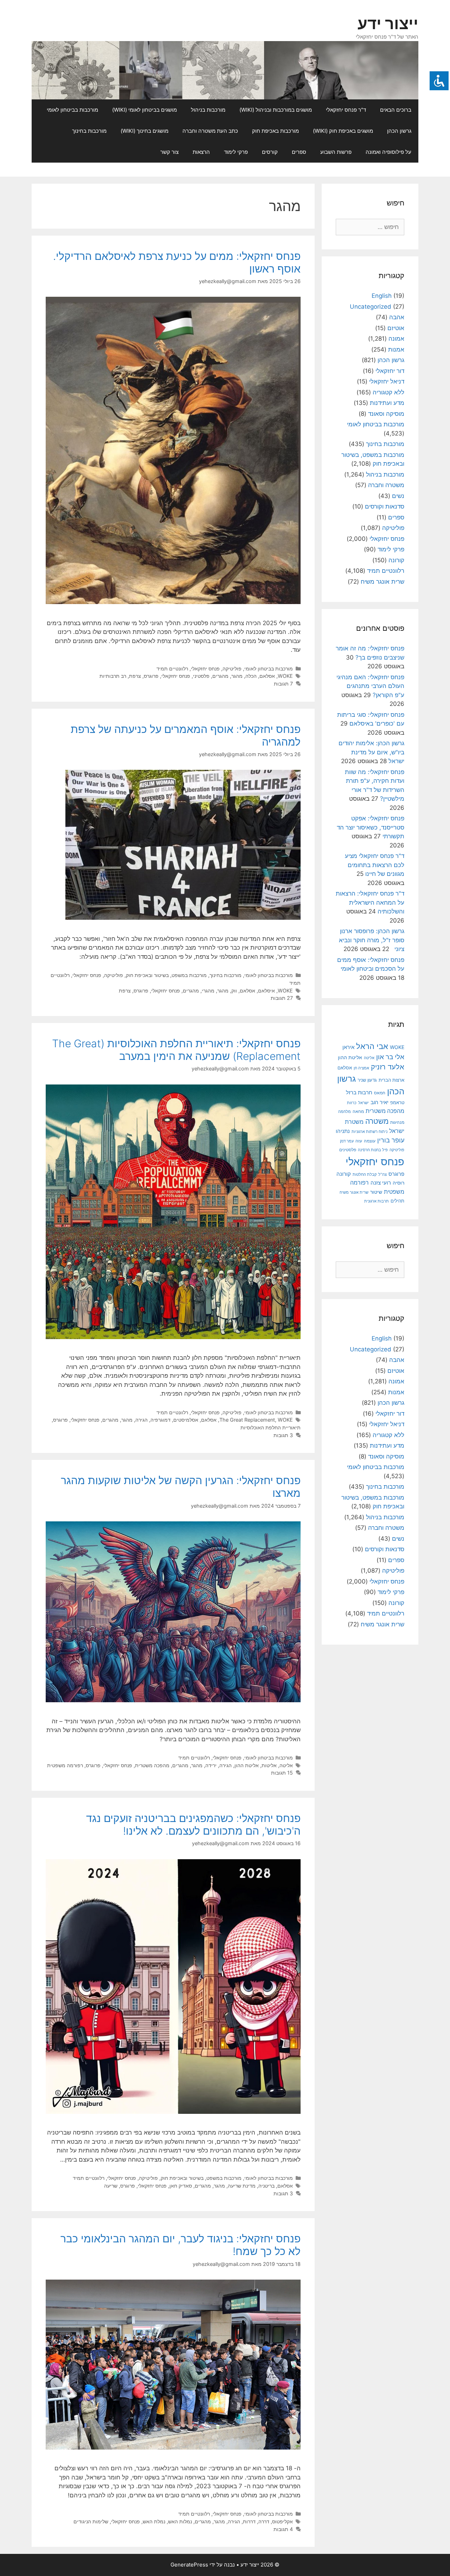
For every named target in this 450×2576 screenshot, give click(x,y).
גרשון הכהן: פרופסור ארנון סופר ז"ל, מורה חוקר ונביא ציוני (372, 940)
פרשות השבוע (336, 152)
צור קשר (169, 152)
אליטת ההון (247, 1765)
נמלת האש (154, 2521)
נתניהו (343, 1131)
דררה (264, 2521)
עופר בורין (391, 1140)
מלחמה (345, 1112)
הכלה (251, 676)
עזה (359, 1141)
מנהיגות (397, 1122)
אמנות (396, 349)
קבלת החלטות (365, 1175)
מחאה (358, 1112)
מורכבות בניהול (208, 110)
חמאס (380, 1093)
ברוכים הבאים (396, 110)
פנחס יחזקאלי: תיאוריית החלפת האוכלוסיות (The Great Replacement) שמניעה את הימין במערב (176, 1050)
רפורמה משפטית (65, 1765)
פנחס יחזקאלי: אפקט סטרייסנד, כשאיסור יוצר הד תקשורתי (371, 827)
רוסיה (398, 1183)
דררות (249, 2521)
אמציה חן (361, 1068)
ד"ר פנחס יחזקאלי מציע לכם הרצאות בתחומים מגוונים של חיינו (375, 865)
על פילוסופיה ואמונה (388, 152)
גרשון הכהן (399, 131)
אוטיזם (396, 328)
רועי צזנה (381, 1183)
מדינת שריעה (242, 2186)
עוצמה (370, 1141)
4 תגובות (283, 2529)
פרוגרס (151, 676)
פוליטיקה (232, 668)
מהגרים (220, 676)
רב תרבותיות (113, 676)
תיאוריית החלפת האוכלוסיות (271, 1427)
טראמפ (397, 1103)
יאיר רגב (380, 1102)
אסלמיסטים (186, 1420)
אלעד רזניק (388, 1067)
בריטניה (266, 2186)
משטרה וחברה (386, 485)
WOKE (285, 676)
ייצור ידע (388, 23)
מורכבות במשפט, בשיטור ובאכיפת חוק (166, 975)
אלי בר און (390, 1057)
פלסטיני (201, 676)
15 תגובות (282, 1773)
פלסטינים (348, 1150)
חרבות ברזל (359, 1092)
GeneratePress (189, 2565)
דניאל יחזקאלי (387, 381)
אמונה (396, 339)
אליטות (269, 1765)
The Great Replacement (247, 1420)
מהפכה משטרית (152, 1765)
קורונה (396, 560)
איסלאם (266, 991)
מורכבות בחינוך (89, 131)
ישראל (364, 1103)
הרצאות (201, 152)
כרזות (352, 1103)
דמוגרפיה (160, 1420)
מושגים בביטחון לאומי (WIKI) (144, 110)
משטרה (377, 1121)
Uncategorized (371, 307)
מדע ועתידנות (387, 403)
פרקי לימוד (236, 152)
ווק (234, 991)
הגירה (142, 1420)
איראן (348, 1047)
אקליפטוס (282, 2521)
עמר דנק (347, 1141)
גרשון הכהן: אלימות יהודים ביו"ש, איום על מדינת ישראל (371, 752)
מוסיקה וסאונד (386, 414)
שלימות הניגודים (91, 2521)
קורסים (270, 152)
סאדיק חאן (181, 2186)
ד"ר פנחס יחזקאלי (346, 110)
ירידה (211, 1765)
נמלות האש (180, 2521)
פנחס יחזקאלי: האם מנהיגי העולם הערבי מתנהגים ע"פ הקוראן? (370, 686)
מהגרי (208, 991)
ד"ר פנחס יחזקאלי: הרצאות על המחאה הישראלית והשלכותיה (370, 902)
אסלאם (267, 676)
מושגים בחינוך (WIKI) (144, 131)
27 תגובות (282, 998)
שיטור (376, 1192)
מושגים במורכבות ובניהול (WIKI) (276, 110)
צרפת (135, 676)
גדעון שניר (367, 1080)
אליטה (286, 1765)
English (382, 296)
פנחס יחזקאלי (205, 668)
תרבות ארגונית (377, 1201)
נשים (398, 496)
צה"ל (382, 1174)
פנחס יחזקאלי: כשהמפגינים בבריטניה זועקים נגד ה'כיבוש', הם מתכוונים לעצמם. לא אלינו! (193, 1824)
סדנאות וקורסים (385, 506)
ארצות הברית (391, 1080)
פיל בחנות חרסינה (373, 1150)
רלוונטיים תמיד (172, 668)
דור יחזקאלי (390, 371)
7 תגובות (283, 684)
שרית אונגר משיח (382, 582)
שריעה (111, 2186)
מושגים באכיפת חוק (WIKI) (343, 131)
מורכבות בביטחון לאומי (72, 110)
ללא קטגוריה (388, 392)
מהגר (237, 676)
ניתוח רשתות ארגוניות (369, 1132)
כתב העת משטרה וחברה (210, 131)
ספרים (299, 152)
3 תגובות (283, 1435)
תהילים (397, 1201)
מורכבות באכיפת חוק (275, 131)
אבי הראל (372, 1046)
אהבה (397, 317)
